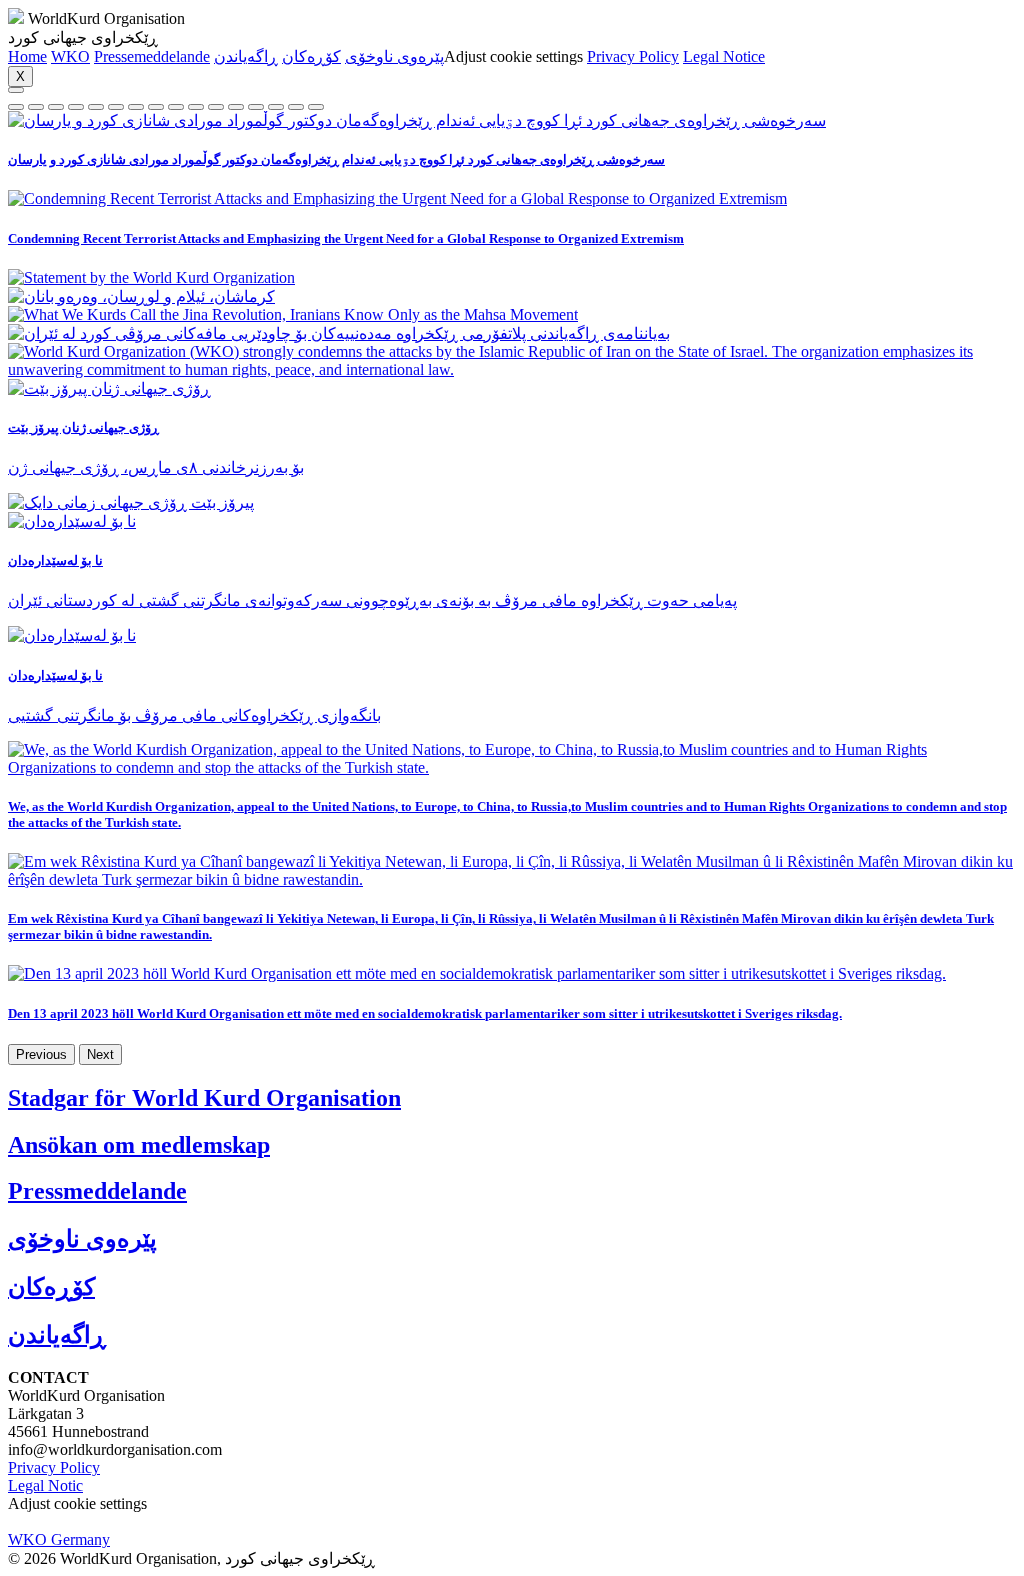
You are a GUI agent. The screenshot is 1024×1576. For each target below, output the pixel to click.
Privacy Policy (633, 56)
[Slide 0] (16, 107)
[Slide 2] (56, 107)
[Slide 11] (236, 107)
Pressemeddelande (152, 56)
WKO (70, 56)
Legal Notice (724, 56)
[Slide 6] (136, 107)
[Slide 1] (36, 107)
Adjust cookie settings (513, 56)
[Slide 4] (96, 107)
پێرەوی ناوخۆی (394, 56)
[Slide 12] (256, 107)
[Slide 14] (296, 107)
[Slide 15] (316, 107)
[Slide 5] (116, 107)
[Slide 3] (76, 107)
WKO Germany (59, 1539)
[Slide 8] (176, 107)
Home (27, 56)
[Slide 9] (196, 107)
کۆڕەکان (311, 56)
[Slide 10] (216, 107)
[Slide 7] (156, 107)
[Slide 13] (276, 107)
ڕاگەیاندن (246, 56)
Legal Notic (45, 1485)
